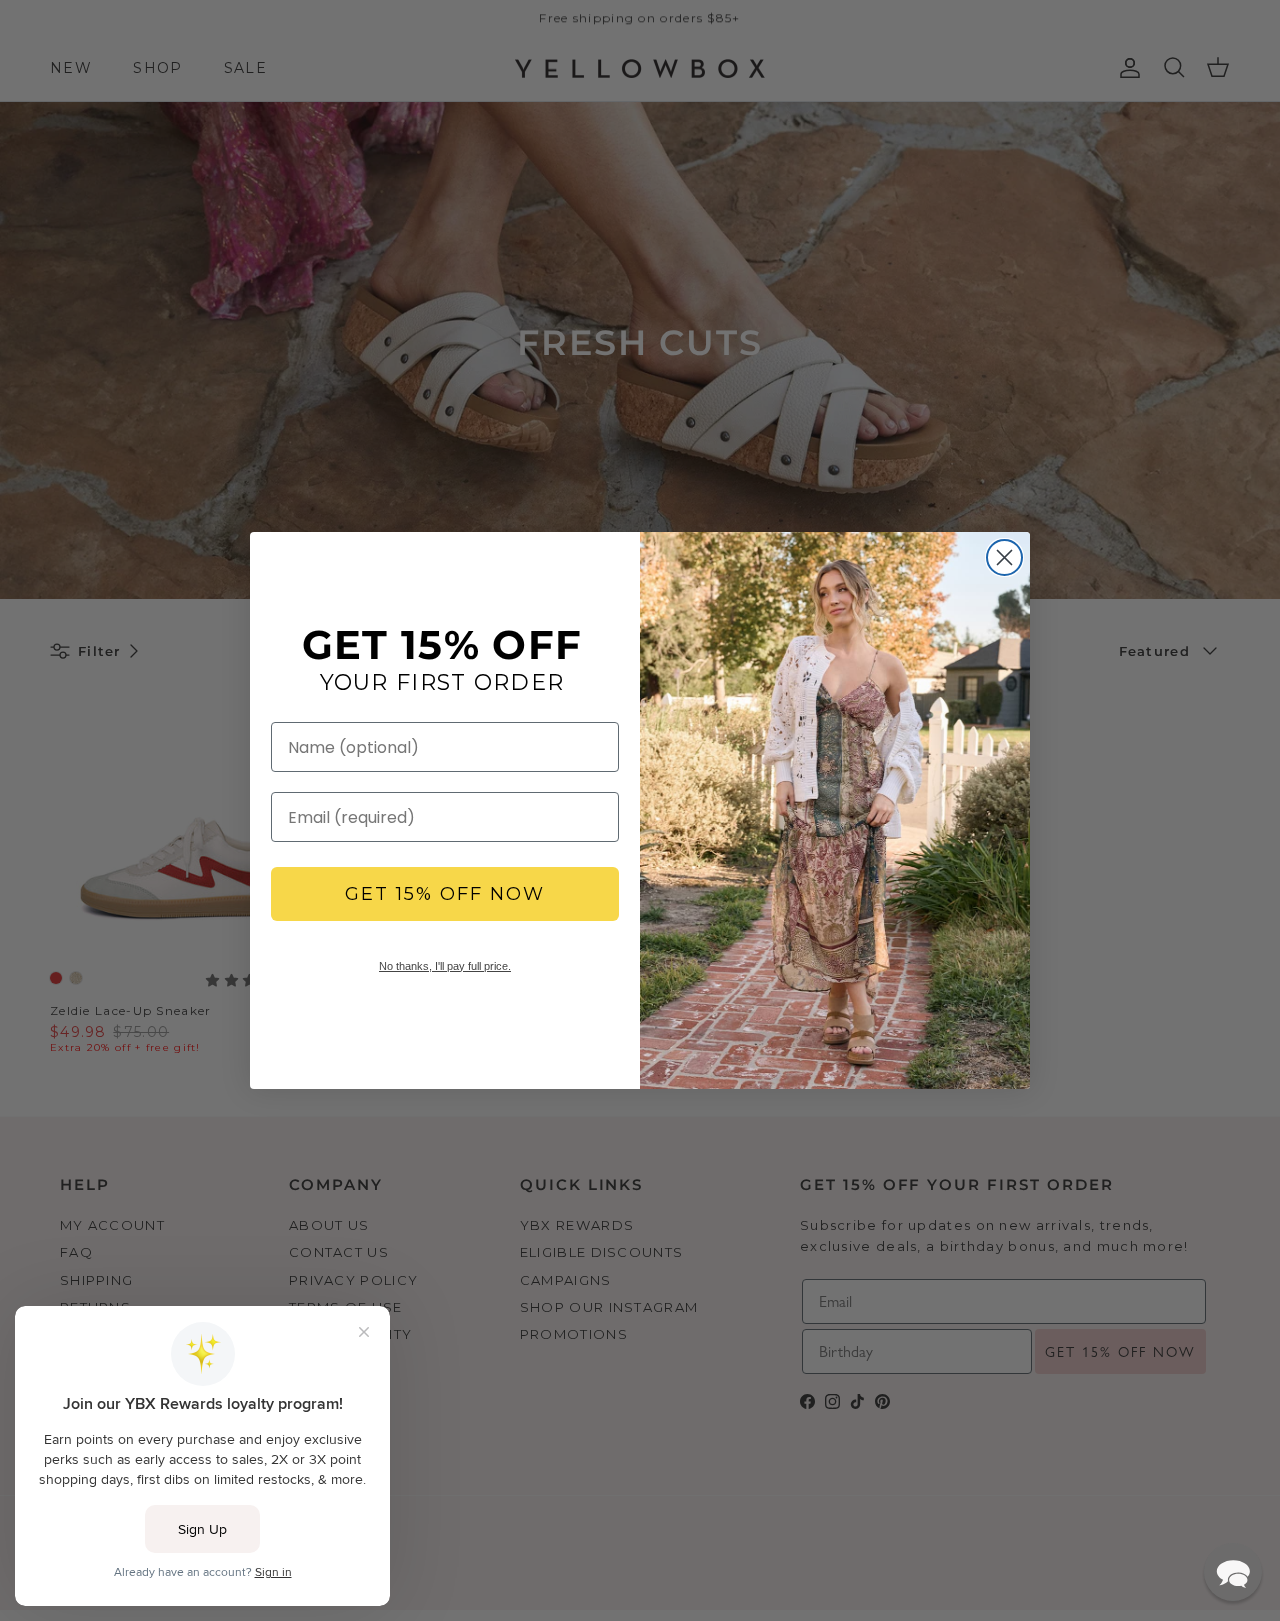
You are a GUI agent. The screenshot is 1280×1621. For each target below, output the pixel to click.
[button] (1233, 1572)
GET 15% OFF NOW (445, 894)
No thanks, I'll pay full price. (445, 966)
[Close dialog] (1004, 557)
